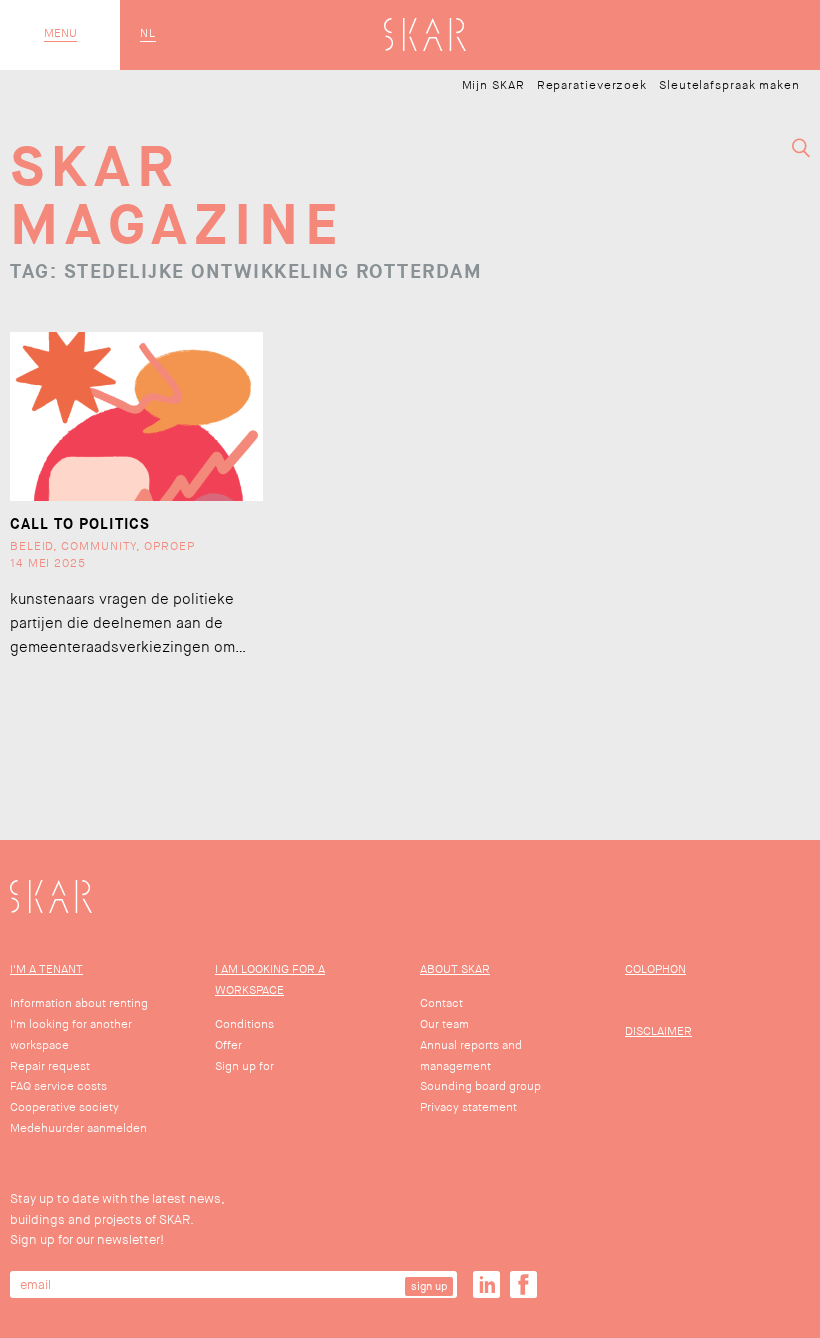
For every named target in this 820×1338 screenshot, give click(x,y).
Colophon (655, 969)
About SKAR (455, 969)
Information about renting (79, 1003)
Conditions (244, 1024)
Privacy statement (468, 1107)
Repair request (50, 1066)
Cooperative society (64, 1107)
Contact (441, 1003)
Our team (444, 1024)
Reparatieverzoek (592, 86)
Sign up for (244, 1066)
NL (148, 34)
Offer (228, 1045)
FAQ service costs (58, 1086)
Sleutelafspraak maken (729, 86)
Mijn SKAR (493, 86)
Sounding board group (480, 1086)
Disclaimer (658, 1031)
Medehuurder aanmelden (78, 1128)
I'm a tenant (46, 969)
